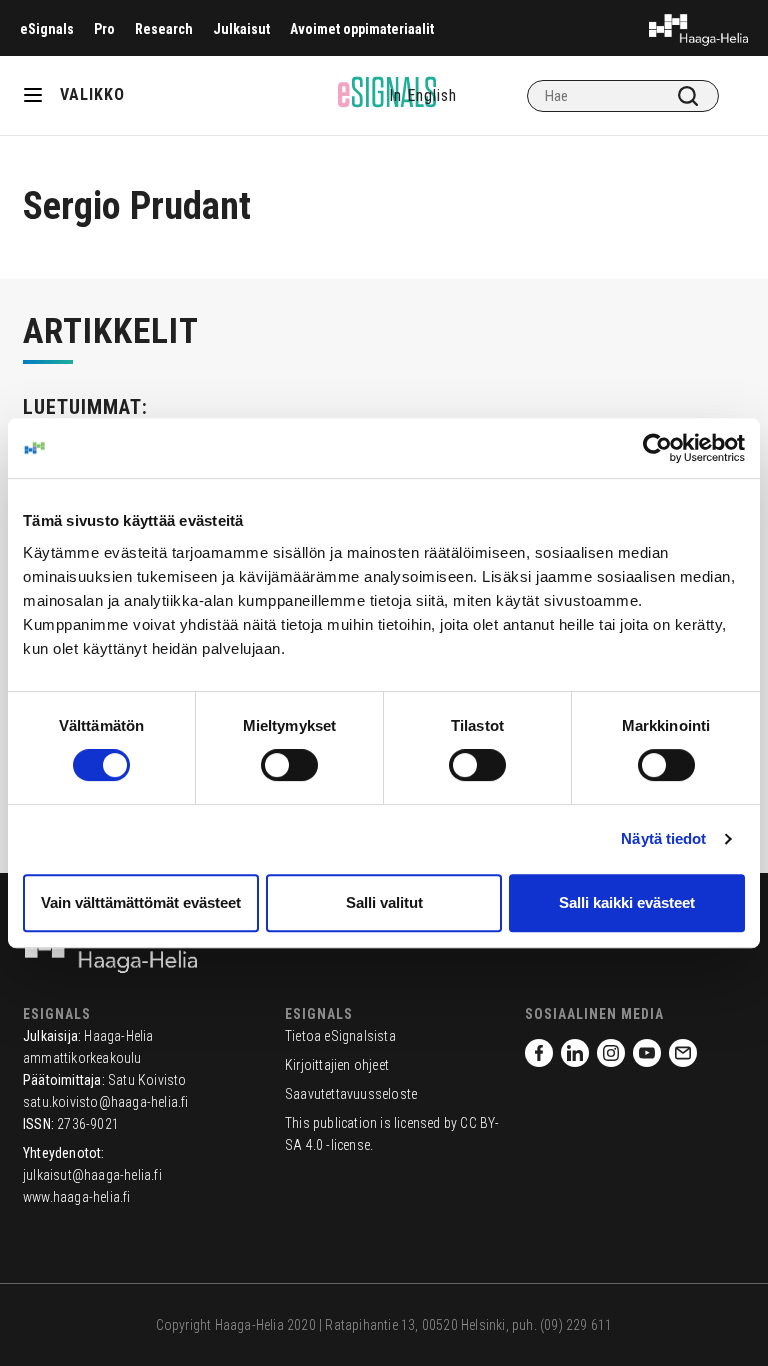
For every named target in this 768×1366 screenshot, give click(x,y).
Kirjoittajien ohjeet (337, 1065)
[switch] (289, 765)
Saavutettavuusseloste (351, 1094)
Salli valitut (384, 902)
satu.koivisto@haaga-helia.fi (106, 1102)
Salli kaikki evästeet (627, 902)
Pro (104, 29)
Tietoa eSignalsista (340, 1036)
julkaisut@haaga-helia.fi (92, 1175)
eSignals (47, 29)
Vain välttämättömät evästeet (141, 902)
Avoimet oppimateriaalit (362, 29)
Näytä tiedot (663, 838)
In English (423, 95)
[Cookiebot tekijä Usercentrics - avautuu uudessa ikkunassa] (657, 448)
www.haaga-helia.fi (77, 1197)
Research (164, 29)
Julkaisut (241, 29)
